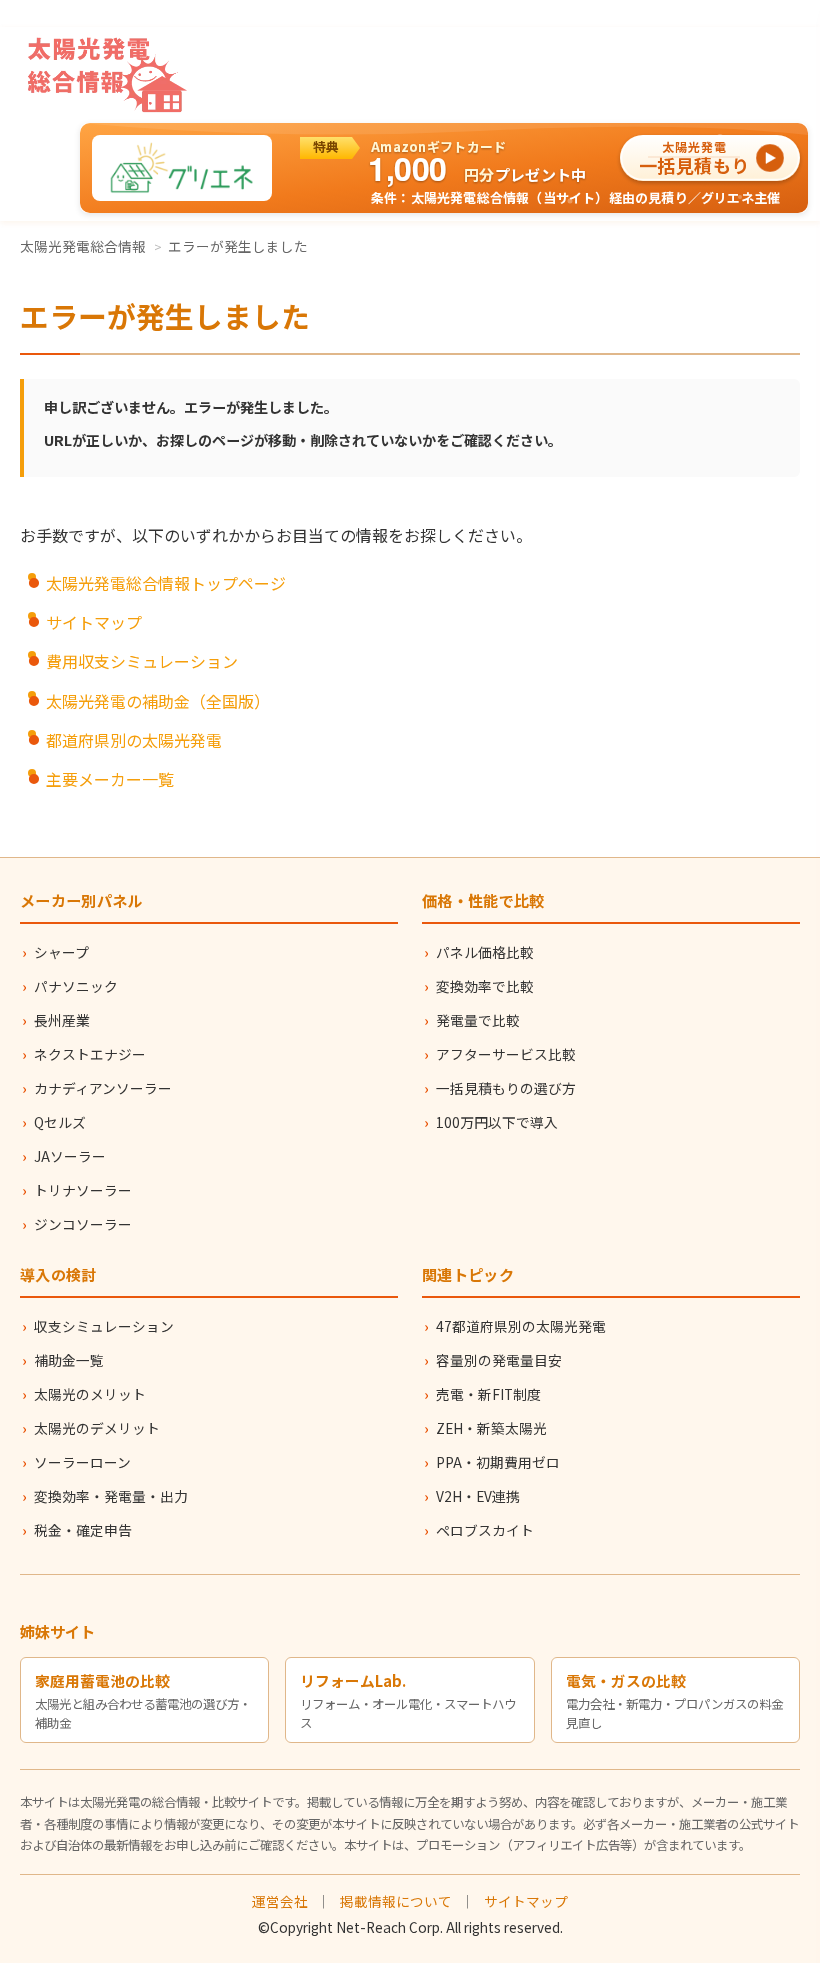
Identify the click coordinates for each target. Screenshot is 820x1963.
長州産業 (62, 1020)
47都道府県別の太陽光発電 (521, 1326)
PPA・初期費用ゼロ (498, 1462)
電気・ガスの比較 (626, 1680)
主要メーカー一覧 (110, 779)
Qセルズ (60, 1122)
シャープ (61, 952)
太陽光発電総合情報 (83, 246)
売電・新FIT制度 (488, 1394)
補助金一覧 (69, 1360)
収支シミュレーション (104, 1326)
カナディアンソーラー (103, 1088)
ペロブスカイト (485, 1530)
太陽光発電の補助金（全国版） (158, 701)
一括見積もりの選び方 (506, 1088)
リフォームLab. (353, 1680)
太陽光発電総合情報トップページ (166, 583)
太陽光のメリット (90, 1394)
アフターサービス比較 (506, 1054)
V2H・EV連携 (478, 1496)
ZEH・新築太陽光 (491, 1428)
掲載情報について (396, 1901)
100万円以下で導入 (497, 1122)
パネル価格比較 (485, 952)
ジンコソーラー (83, 1224)
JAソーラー (70, 1156)
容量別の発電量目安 (499, 1360)
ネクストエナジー (90, 1054)
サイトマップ (94, 622)
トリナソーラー (83, 1190)
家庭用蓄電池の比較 (102, 1680)
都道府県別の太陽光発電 (134, 740)
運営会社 (280, 1901)
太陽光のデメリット (97, 1428)
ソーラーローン (82, 1462)
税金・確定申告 (83, 1530)
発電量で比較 (478, 1020)
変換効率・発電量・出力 (111, 1496)
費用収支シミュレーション (142, 661)
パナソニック (76, 986)
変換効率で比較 (485, 986)
